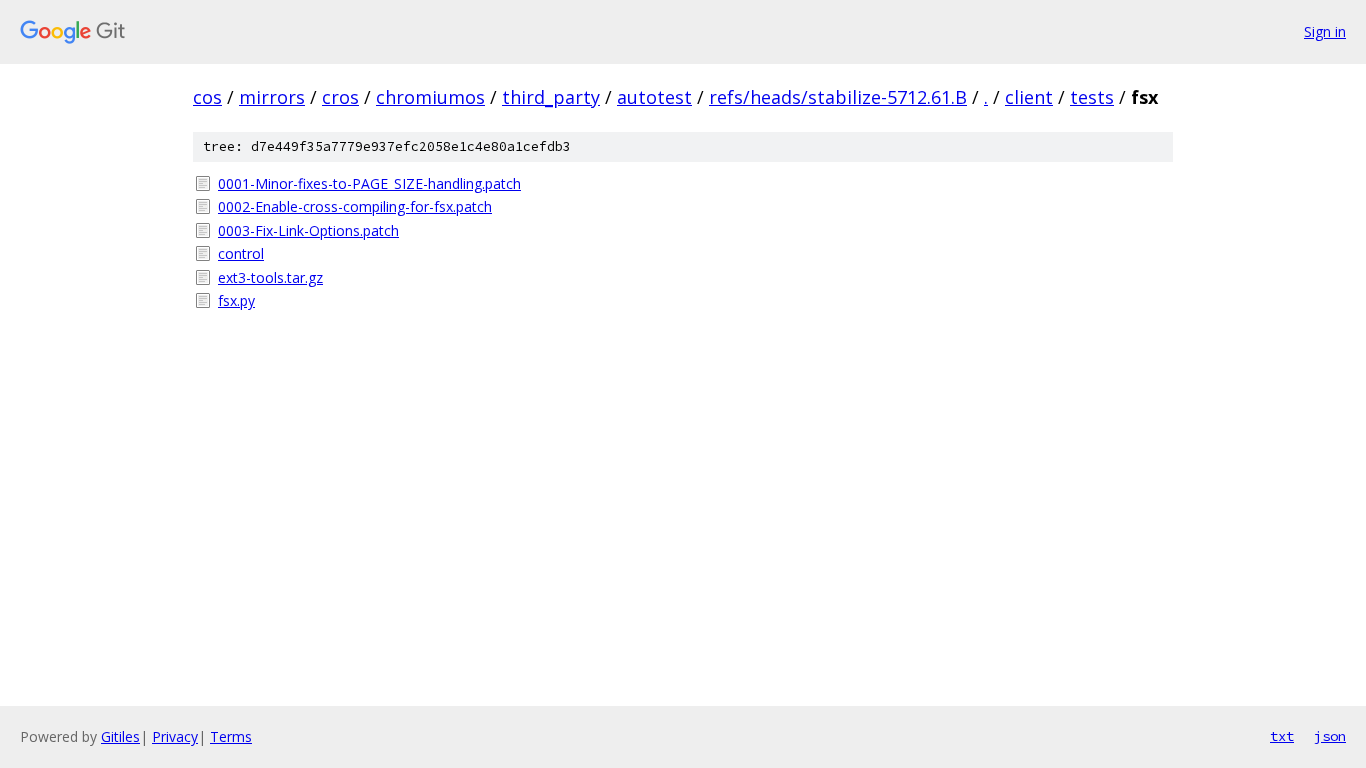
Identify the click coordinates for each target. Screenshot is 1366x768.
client (1029, 97)
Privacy (175, 736)
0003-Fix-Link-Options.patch (308, 230)
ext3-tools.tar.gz (270, 277)
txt (1282, 736)
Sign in (1325, 31)
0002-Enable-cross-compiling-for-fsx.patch (355, 206)
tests (1092, 97)
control (241, 253)
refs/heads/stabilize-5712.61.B (838, 97)
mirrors (272, 97)
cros (340, 97)
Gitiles (120, 736)
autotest (654, 97)
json (1330, 736)
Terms (231, 736)
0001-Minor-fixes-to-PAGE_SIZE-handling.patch (369, 183)
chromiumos (430, 97)
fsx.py (236, 300)
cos (207, 97)
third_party (551, 97)
